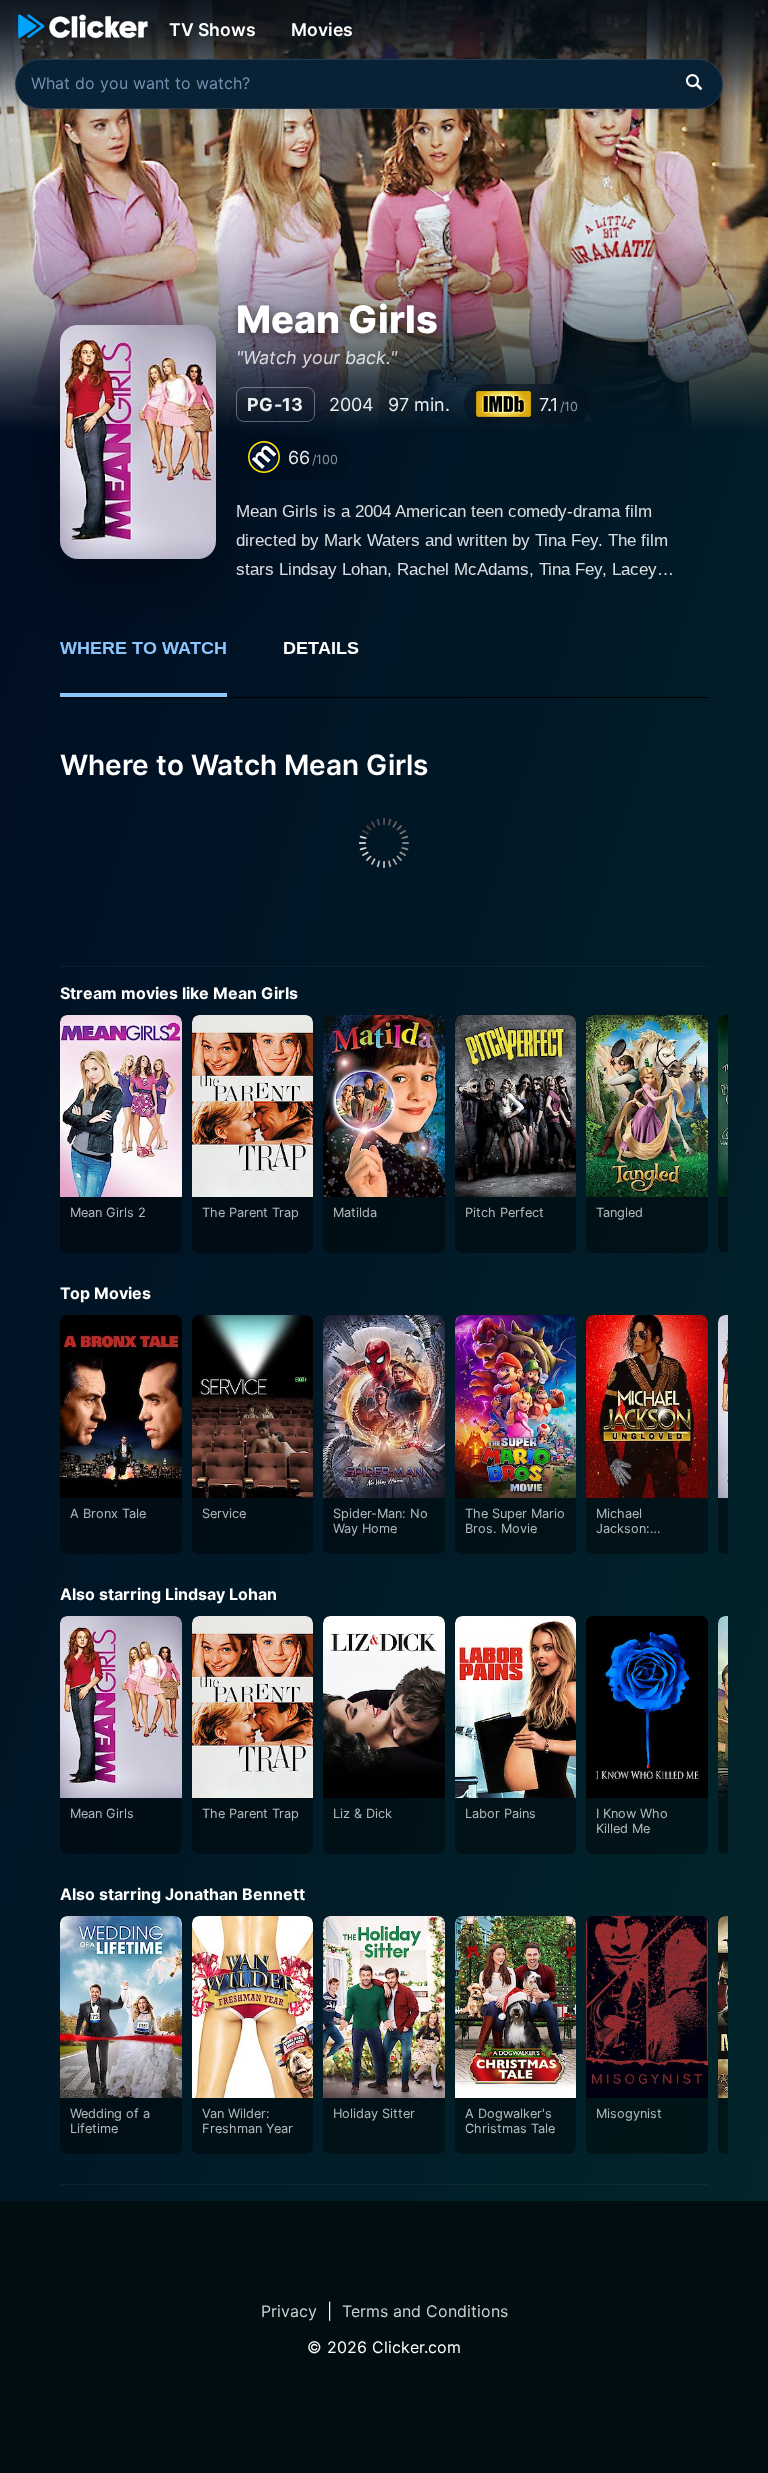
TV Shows (212, 29)
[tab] (157, 659)
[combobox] (369, 84)
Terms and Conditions (425, 2311)
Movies (322, 29)
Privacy (289, 2311)
